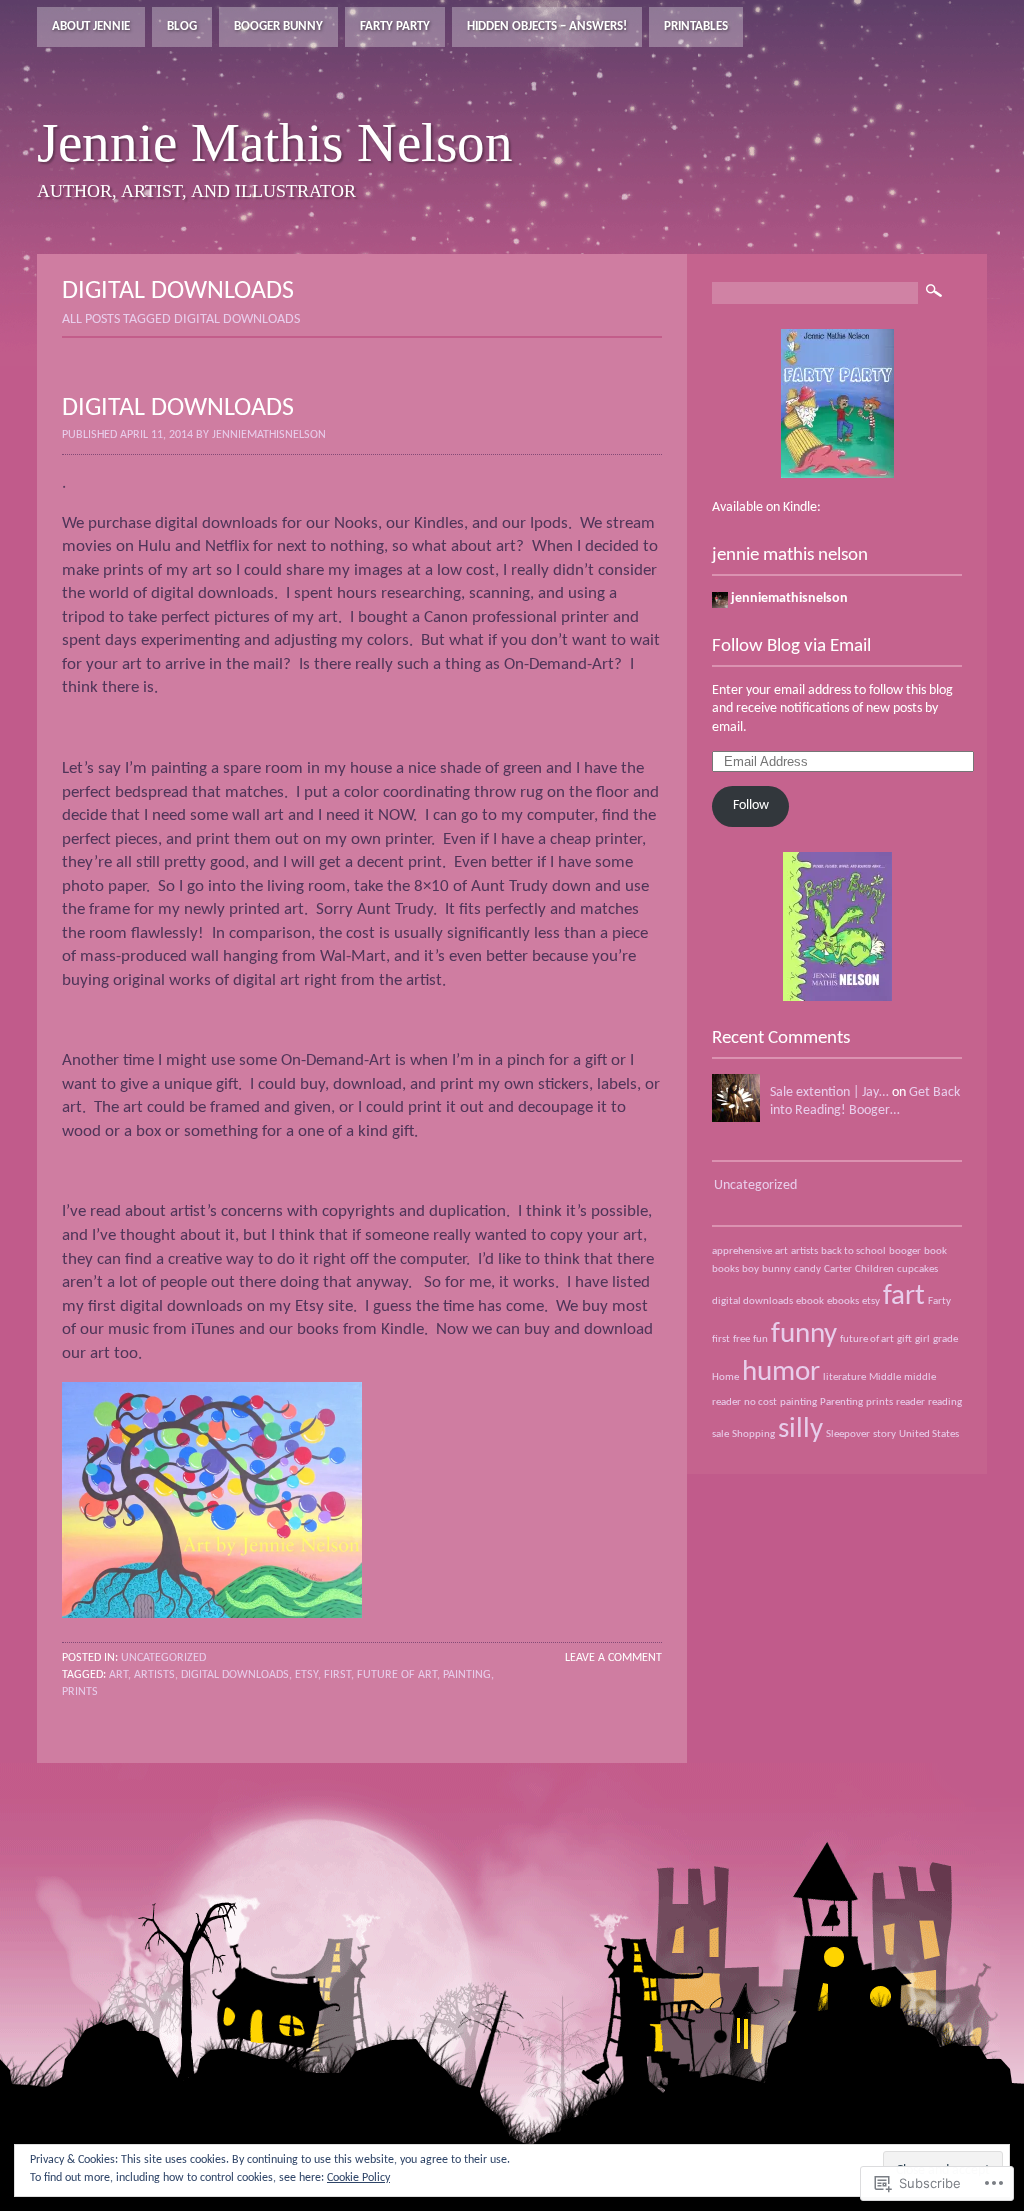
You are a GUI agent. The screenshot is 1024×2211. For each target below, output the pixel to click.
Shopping (753, 1434)
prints (80, 1692)
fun (760, 1339)
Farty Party (395, 26)
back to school (853, 1251)
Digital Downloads (178, 408)
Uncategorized (163, 1658)
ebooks (843, 1301)
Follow (751, 805)
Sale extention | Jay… (829, 1092)
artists (154, 1675)
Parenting (841, 1402)
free (741, 1339)
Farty (939, 1301)
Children (874, 1269)
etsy (306, 1675)
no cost (760, 1402)
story (884, 1434)
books (725, 1269)
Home (725, 1377)
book (935, 1251)
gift (904, 1339)
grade (945, 1339)
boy (750, 1269)
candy (807, 1269)
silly (800, 1429)
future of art (397, 1675)
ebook (810, 1301)
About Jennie (91, 26)
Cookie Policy (358, 2178)
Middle (885, 1377)
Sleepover (848, 1434)
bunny (776, 1269)
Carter (838, 1269)
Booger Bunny (278, 26)
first (337, 1675)
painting (467, 1675)
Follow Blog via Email (791, 646)
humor (781, 1372)
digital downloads (235, 1675)
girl (922, 1339)
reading (945, 1402)
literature (844, 1377)
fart (904, 1296)
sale (720, 1434)
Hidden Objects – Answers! (547, 26)
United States (929, 1434)
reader (910, 1402)
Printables (696, 26)
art (118, 1675)
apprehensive (742, 1251)
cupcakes (917, 1269)
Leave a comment (613, 1658)
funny (804, 1334)
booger (905, 1251)
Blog (182, 26)
